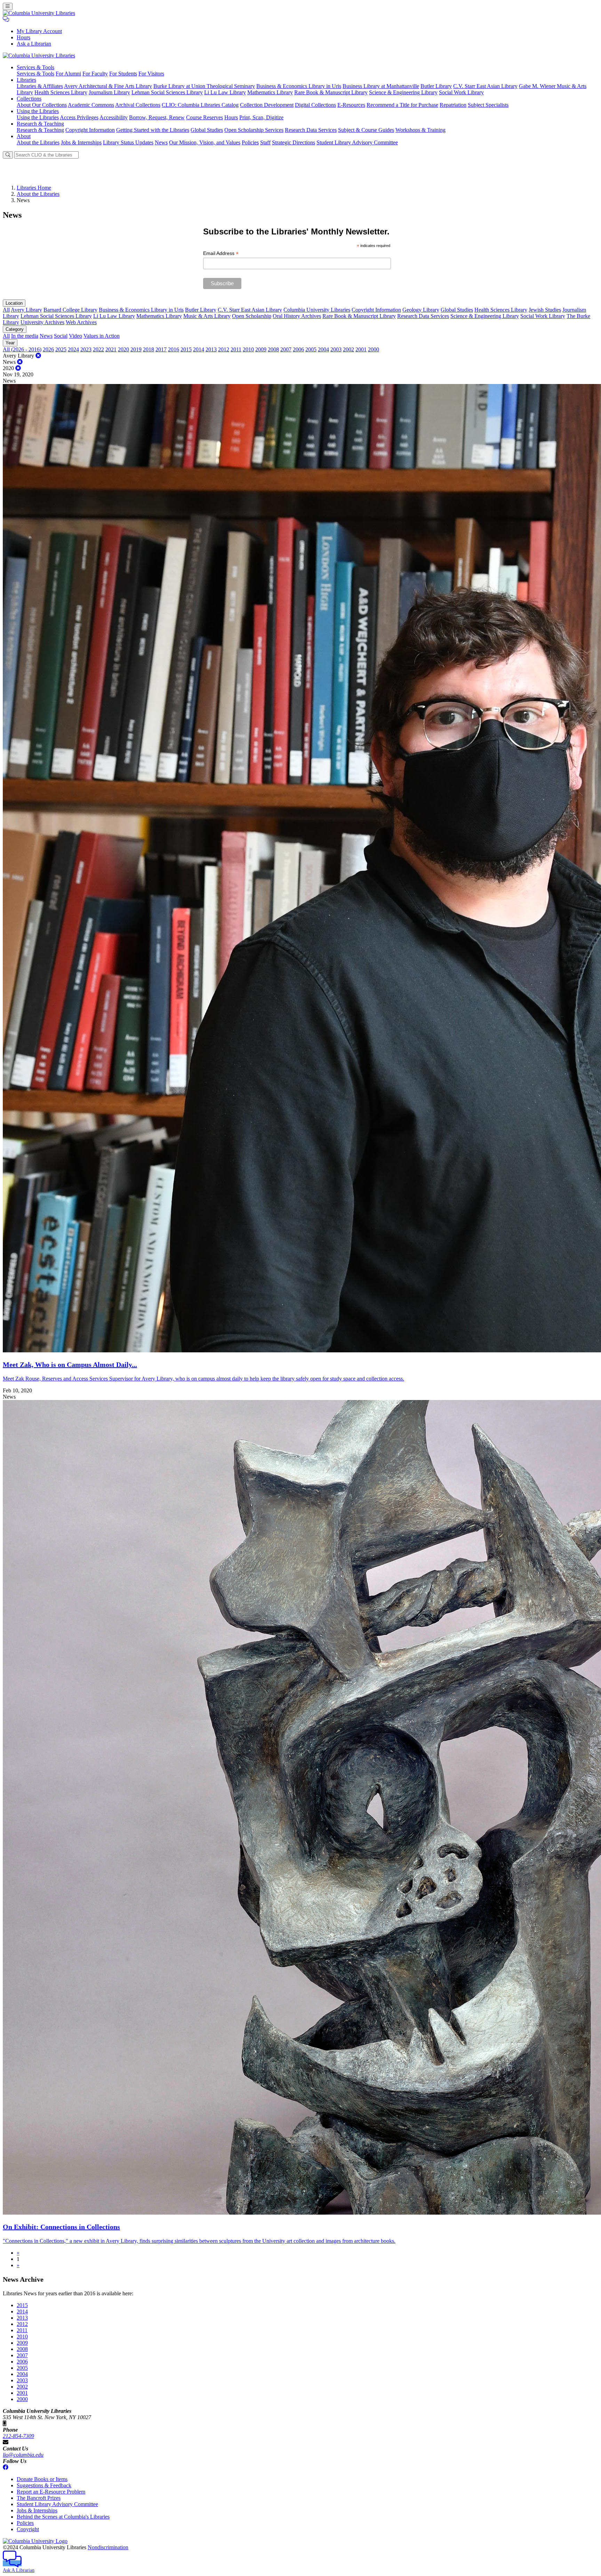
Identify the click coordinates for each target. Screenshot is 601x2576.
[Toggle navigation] (8, 6)
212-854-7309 (18, 2436)
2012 (224, 349)
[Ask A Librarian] (6, 19)
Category (15, 329)
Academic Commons (91, 105)
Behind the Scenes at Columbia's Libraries (63, 2517)
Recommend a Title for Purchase (402, 105)
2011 (236, 349)
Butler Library (436, 86)
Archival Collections (138, 105)
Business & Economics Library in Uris (299, 86)
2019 (136, 349)
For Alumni (68, 74)
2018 (149, 349)
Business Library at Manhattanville (381, 86)
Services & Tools (35, 74)
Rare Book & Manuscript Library (331, 92)
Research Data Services (311, 130)
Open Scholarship (252, 316)
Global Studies (207, 130)
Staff (265, 142)
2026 (48, 349)
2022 (98, 349)
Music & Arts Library (207, 316)
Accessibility (114, 117)
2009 (261, 349)
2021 (111, 349)
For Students (123, 74)
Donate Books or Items (42, 2479)
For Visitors (151, 74)
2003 (336, 349)
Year (10, 343)
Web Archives (81, 322)
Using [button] (38, 111)
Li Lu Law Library (225, 92)
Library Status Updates (128, 142)
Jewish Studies (545, 310)
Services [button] (35, 67)
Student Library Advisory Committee (357, 142)
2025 (61, 349)
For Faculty (95, 74)
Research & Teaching (40, 130)
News (161, 142)
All (6, 310)
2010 (248, 349)
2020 (123, 349)
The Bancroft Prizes (39, 2498)
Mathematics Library (270, 92)
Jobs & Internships (81, 142)
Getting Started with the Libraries (153, 130)
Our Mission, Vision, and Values (205, 142)
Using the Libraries (38, 117)
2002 (348, 349)
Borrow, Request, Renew (157, 117)
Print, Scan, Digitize (261, 117)
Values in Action (102, 336)
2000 (374, 349)
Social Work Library (461, 92)
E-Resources (351, 105)
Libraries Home (34, 188)
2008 (273, 349)
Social (61, 336)
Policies (250, 142)
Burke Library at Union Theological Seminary (204, 86)
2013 (211, 349)
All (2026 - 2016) (22, 349)
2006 (298, 349)
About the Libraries (38, 142)
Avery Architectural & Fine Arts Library (108, 86)
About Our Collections (42, 105)
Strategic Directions (294, 142)
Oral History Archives (297, 316)
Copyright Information (90, 130)
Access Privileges (79, 117)
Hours (23, 37)
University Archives (42, 322)
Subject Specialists (488, 105)
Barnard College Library (70, 310)
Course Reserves (205, 117)
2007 (286, 349)
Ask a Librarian (34, 44)
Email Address (221, 253)
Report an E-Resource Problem (51, 2492)
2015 (186, 349)
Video (75, 336)
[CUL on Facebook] (6, 2467)
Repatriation (453, 105)
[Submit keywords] (8, 155)
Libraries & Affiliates (40, 86)
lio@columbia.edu (23, 2455)
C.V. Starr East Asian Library (485, 86)
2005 (311, 349)
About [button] (24, 136)
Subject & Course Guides (366, 130)
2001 (361, 349)
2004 (323, 349)
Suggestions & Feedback (44, 2485)
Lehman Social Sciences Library (167, 92)
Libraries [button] (26, 80)
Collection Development (267, 105)
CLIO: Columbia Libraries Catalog (200, 105)
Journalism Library (109, 92)
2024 (73, 349)
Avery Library (26, 310)
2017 (161, 349)
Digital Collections (315, 105)
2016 (174, 349)
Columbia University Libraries (317, 310)
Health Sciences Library (61, 92)
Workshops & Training (420, 130)
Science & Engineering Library (403, 92)
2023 (86, 349)
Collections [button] (29, 99)
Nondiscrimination (108, 2547)
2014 (199, 349)
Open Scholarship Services (254, 130)
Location (14, 303)
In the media (25, 336)
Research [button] (40, 124)
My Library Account (39, 31)
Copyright (28, 2529)
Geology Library (421, 310)
